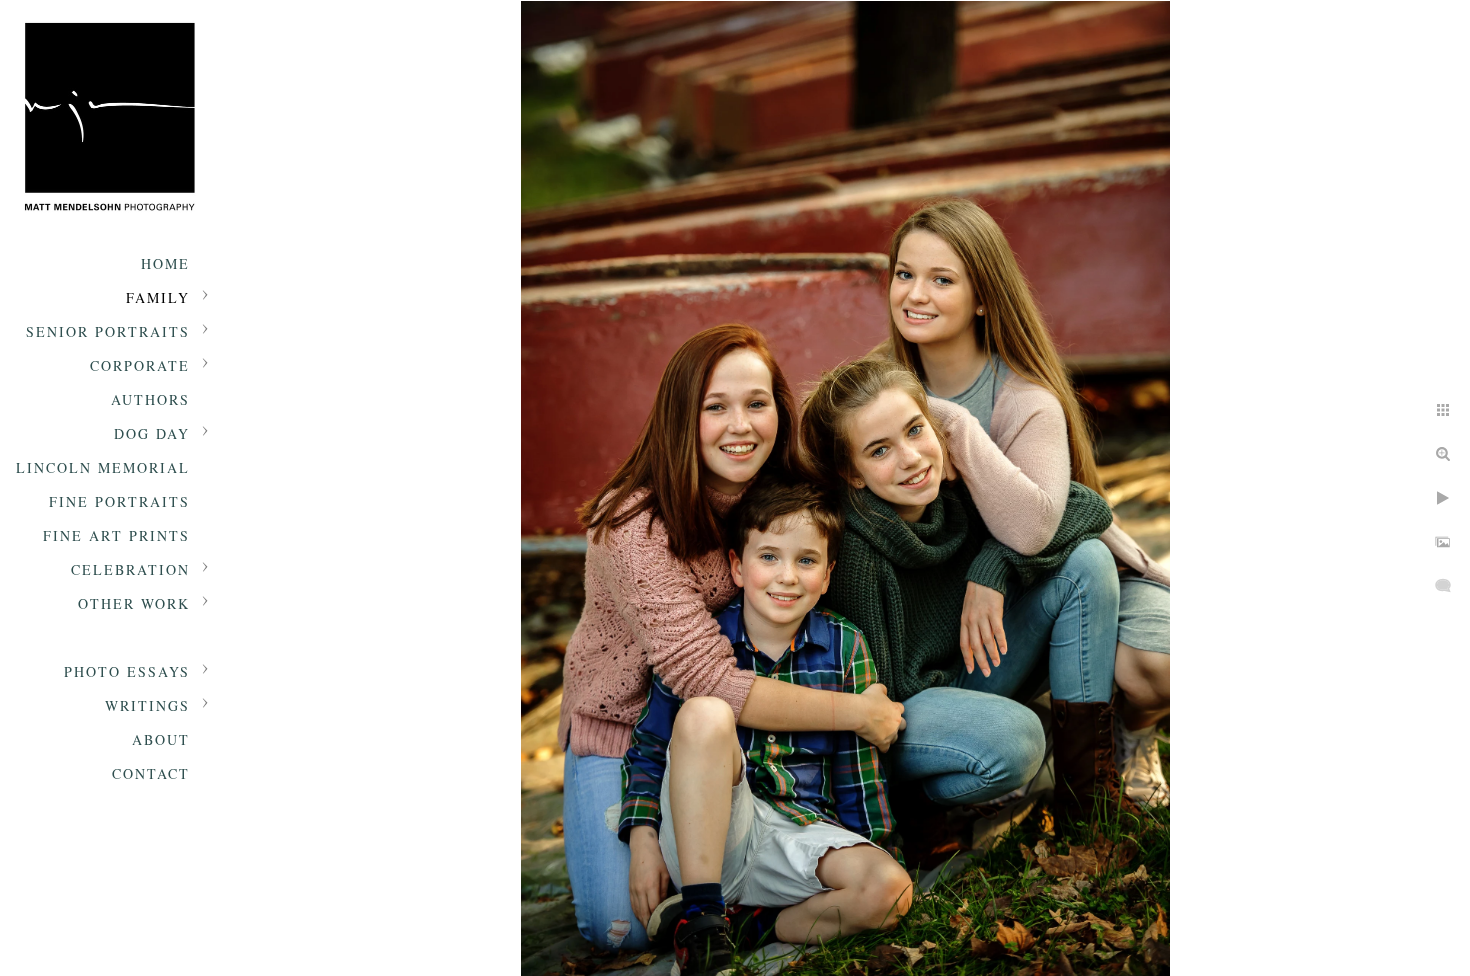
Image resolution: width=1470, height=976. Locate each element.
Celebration (130, 569)
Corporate (140, 365)
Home (165, 263)
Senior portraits (108, 331)
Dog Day (152, 433)
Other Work (134, 603)
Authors (150, 399)
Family (158, 297)
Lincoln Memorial (103, 467)
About (161, 739)
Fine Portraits (119, 501)
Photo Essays (127, 671)
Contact (151, 773)
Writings (147, 705)
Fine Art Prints (116, 535)
